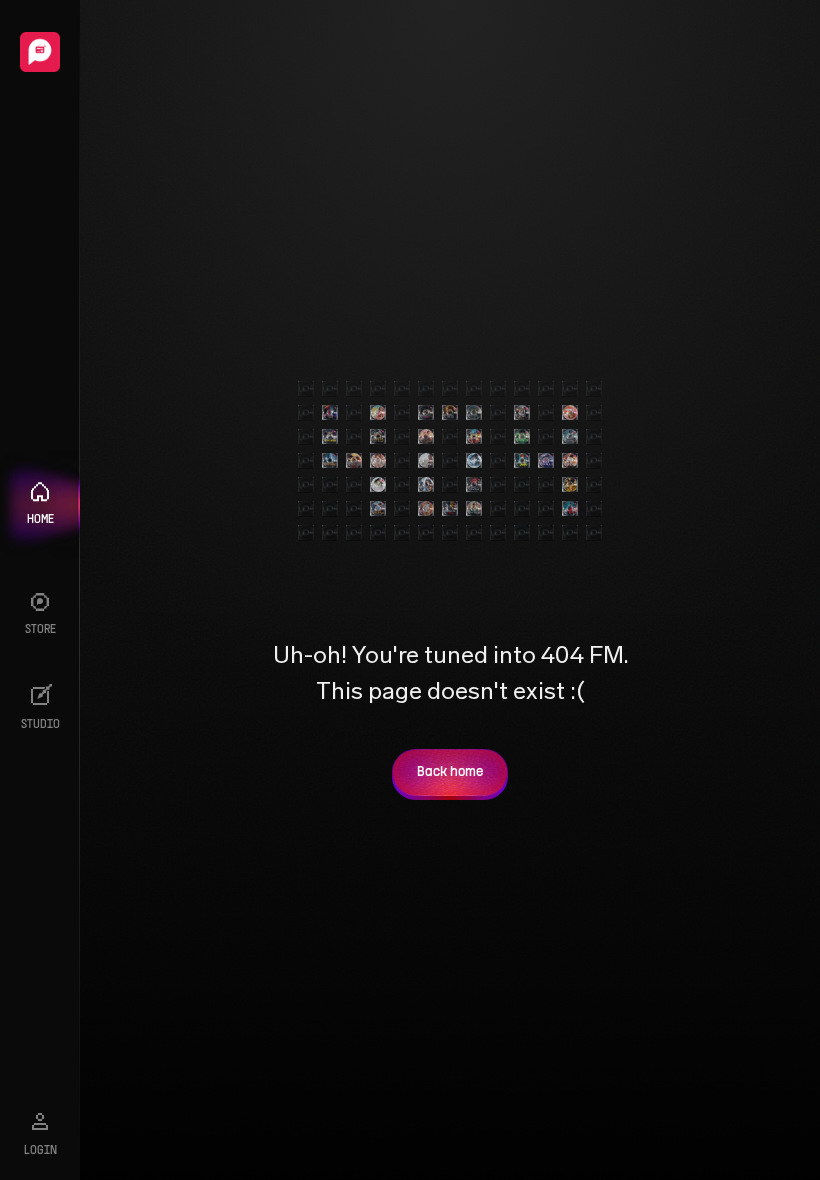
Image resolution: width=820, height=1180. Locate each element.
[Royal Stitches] (474, 509)
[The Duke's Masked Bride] (426, 413)
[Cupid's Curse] (426, 461)
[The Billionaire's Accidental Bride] (522, 413)
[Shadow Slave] (570, 437)
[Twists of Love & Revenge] (450, 509)
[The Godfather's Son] (570, 509)
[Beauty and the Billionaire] (378, 485)
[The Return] (474, 413)
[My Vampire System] (330, 413)
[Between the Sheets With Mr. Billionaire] (378, 461)
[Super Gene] (570, 485)
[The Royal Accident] (426, 437)
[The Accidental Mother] (426, 485)
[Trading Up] (474, 461)
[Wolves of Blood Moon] (474, 485)
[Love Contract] (546, 461)
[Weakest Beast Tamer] (522, 461)
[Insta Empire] (330, 437)
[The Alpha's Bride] (450, 413)
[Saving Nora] (378, 413)
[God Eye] (522, 437)
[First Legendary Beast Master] (474, 437)
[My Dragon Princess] (354, 461)
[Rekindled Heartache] (570, 413)
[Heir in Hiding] (330, 461)
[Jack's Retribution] (570, 461)
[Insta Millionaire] (378, 437)
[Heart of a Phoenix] (378, 509)
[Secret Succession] (426, 509)
